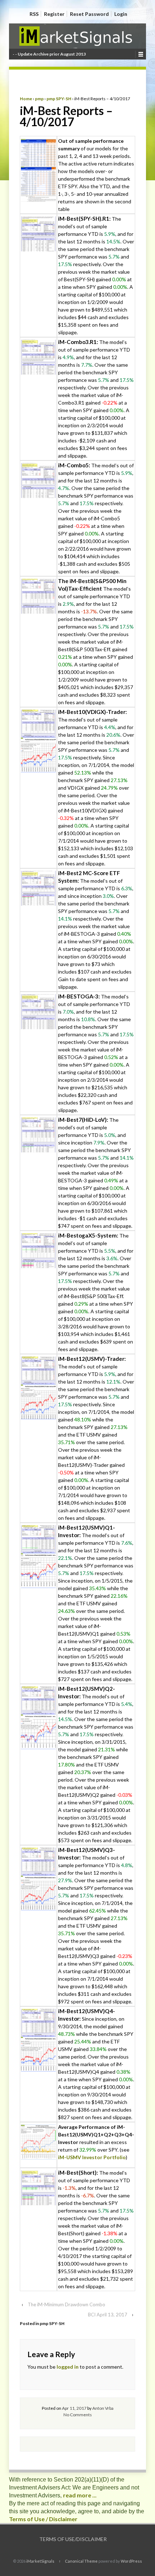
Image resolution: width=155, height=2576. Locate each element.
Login (121, 14)
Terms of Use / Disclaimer (43, 2519)
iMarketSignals (40, 2561)
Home (26, 99)
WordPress (131, 2561)
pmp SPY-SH (59, 99)
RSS (34, 14)
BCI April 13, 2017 (108, 2315)
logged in (68, 2367)
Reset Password (89, 14)
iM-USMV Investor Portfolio (92, 2157)
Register (54, 14)
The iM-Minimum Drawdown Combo (67, 2304)
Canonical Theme (81, 2561)
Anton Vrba (103, 2408)
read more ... (80, 2495)
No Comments (78, 2415)
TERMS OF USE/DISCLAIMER (73, 2539)
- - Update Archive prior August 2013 (49, 54)
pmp (39, 99)
